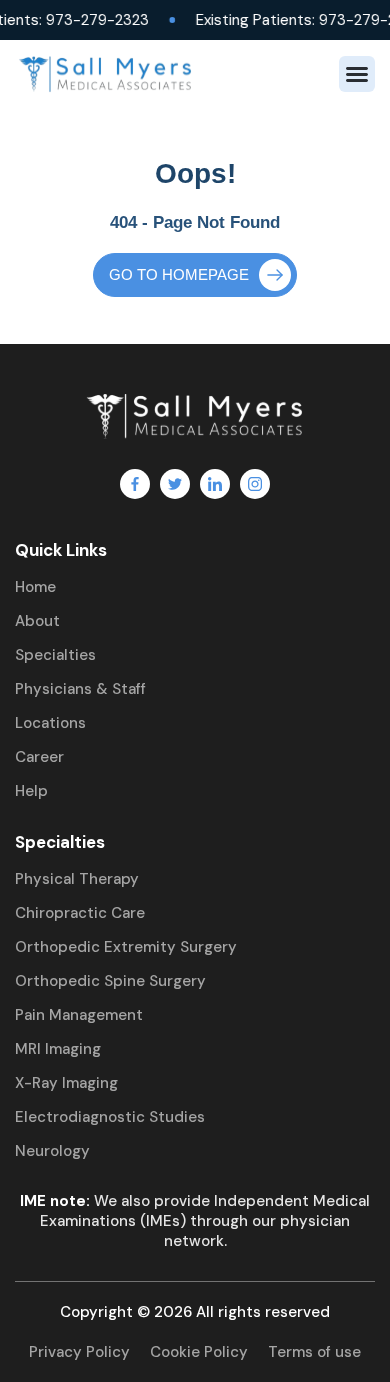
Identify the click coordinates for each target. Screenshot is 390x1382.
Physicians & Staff (80, 689)
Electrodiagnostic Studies (110, 1117)
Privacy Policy (79, 1352)
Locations (50, 723)
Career (39, 757)
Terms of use (314, 1352)
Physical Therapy (77, 879)
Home (35, 587)
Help (31, 791)
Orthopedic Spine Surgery (110, 981)
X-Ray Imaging (66, 1083)
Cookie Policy (199, 1352)
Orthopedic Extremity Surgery (126, 947)
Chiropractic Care (80, 913)
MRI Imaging (58, 1049)
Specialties (55, 655)
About (37, 621)
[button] (357, 74)
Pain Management (79, 1015)
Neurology (52, 1151)
